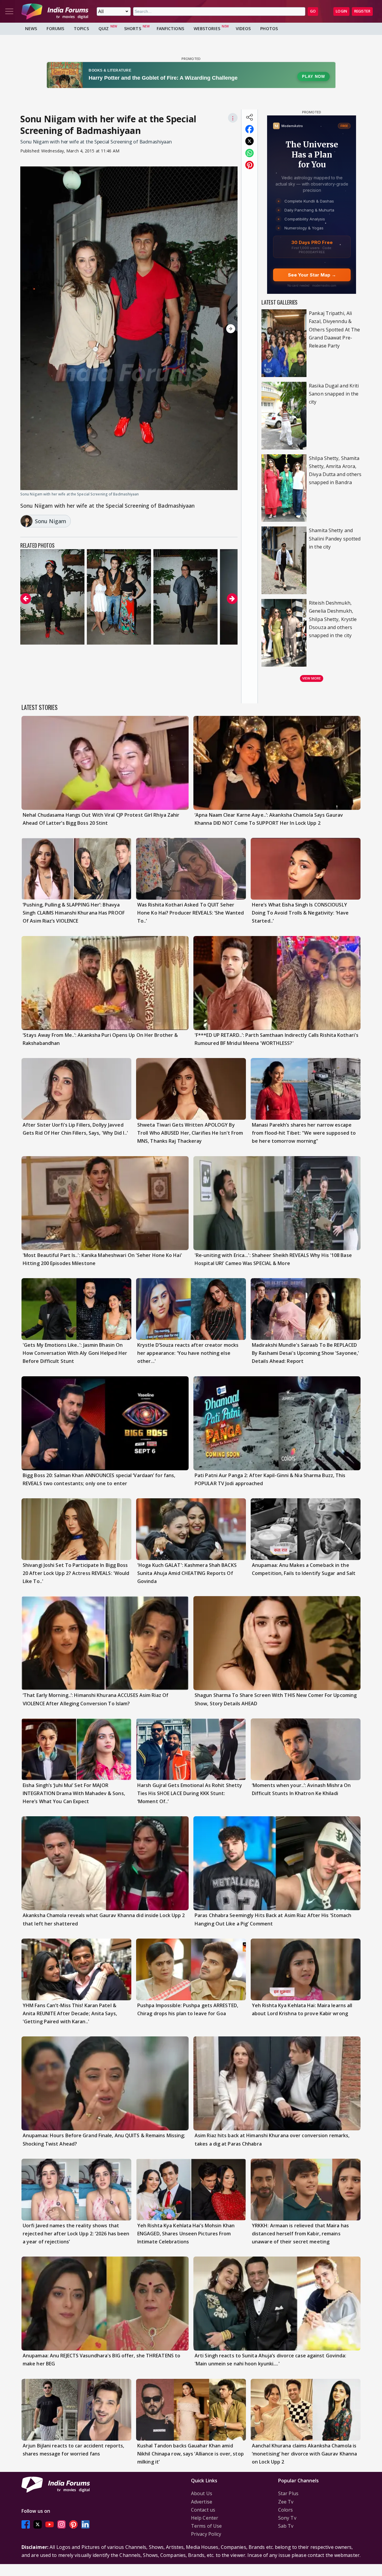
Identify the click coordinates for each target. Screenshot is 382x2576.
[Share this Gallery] (249, 117)
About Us (202, 2493)
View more (312, 678)
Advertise (202, 2502)
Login (341, 11)
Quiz (104, 28)
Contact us (203, 2510)
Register (362, 11)
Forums (55, 28)
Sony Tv (287, 2518)
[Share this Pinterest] (249, 165)
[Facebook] (26, 2524)
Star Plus (288, 2493)
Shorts (133, 28)
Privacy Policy (206, 2534)
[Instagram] (61, 2524)
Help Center (205, 2518)
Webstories (207, 28)
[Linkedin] (85, 2524)
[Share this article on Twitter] (249, 141)
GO (313, 11)
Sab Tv (286, 2526)
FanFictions (170, 28)
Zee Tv (286, 2502)
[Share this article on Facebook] (249, 129)
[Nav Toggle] (9, 11)
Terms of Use (206, 2526)
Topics (81, 28)
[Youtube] (50, 2524)
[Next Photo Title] (205, 329)
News (31, 28)
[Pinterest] (73, 2524)
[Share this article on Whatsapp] (249, 153)
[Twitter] (38, 2524)
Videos (243, 28)
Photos (269, 28)
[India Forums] (55, 11)
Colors (286, 2510)
